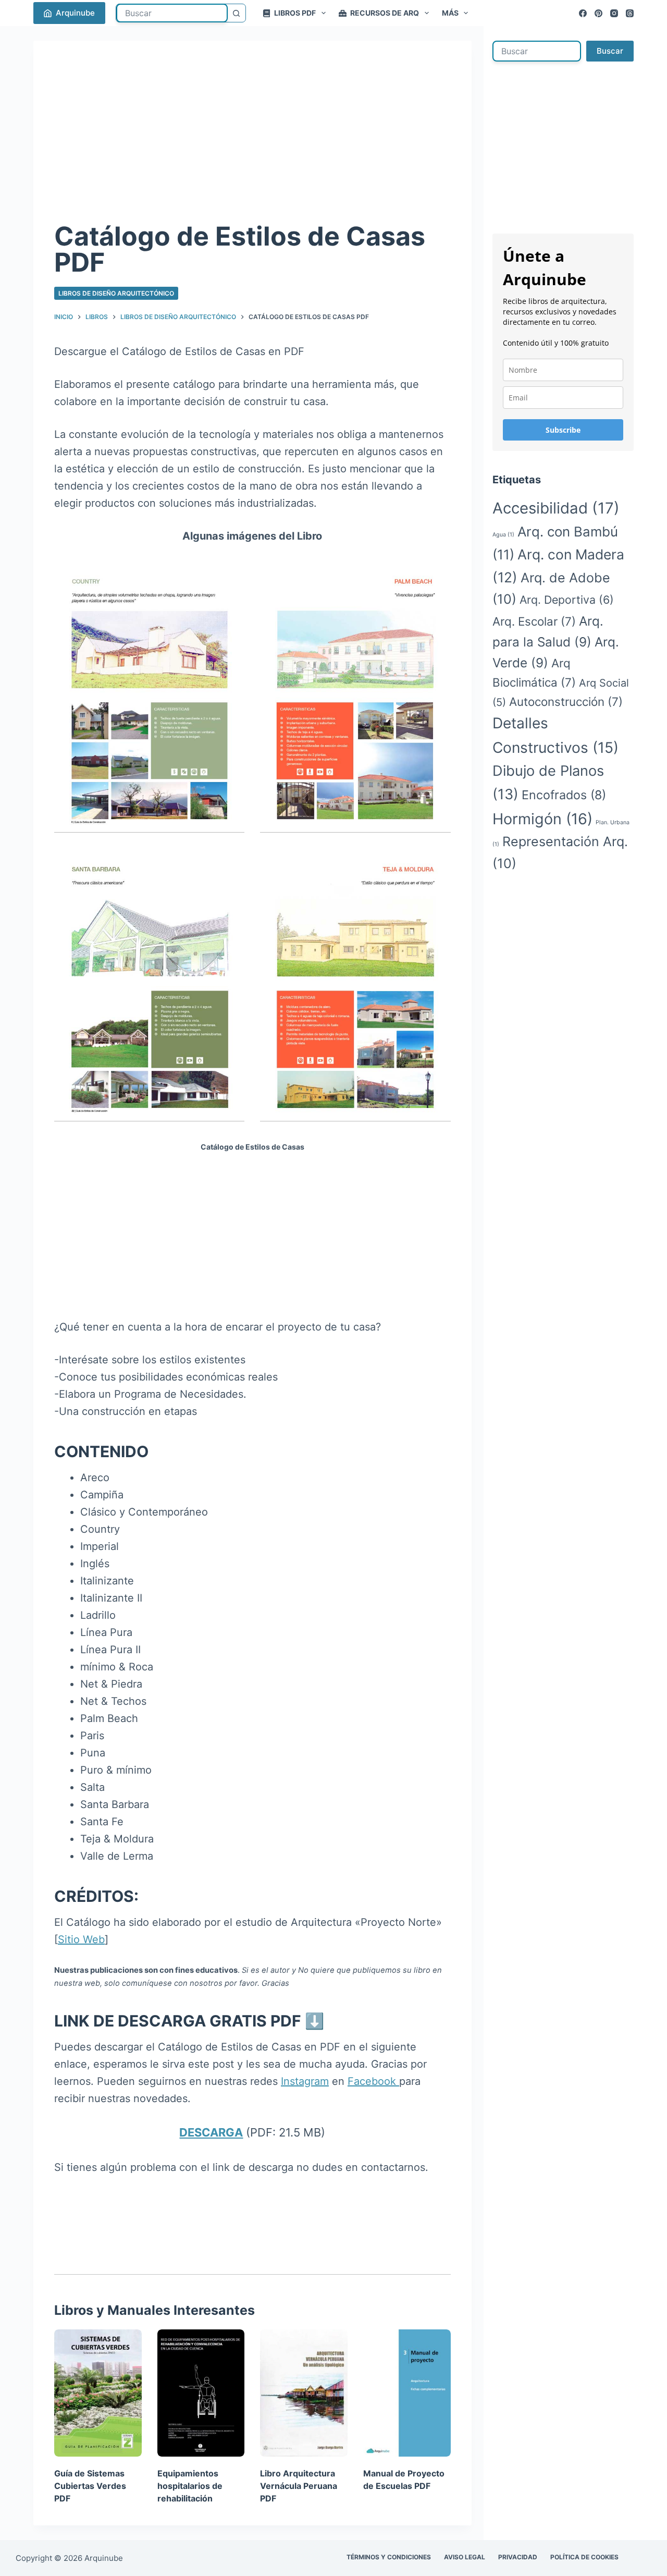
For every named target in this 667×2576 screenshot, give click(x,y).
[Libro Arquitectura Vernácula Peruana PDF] (304, 2393)
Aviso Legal (465, 2557)
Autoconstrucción (566, 701)
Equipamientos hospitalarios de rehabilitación (190, 2486)
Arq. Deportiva (567, 600)
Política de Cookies (584, 2557)
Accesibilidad (556, 508)
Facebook (373, 2081)
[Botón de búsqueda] (237, 13)
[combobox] (172, 13)
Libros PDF (295, 13)
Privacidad (518, 2557)
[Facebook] (583, 13)
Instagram (305, 2081)
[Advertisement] (252, 140)
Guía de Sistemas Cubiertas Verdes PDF (90, 2486)
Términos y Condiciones (389, 2557)
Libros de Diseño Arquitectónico (116, 293)
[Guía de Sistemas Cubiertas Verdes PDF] (98, 2393)
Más (450, 13)
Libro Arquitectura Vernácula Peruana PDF (299, 2486)
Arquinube (75, 13)
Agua (503, 535)
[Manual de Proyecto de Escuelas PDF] (407, 2393)
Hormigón (542, 819)
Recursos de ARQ (385, 13)
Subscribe (563, 430)
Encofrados (564, 795)
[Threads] (630, 13)
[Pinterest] (598, 13)
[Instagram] (614, 13)
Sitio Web (81, 1939)
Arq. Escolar (534, 621)
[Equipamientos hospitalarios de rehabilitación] (201, 2393)
